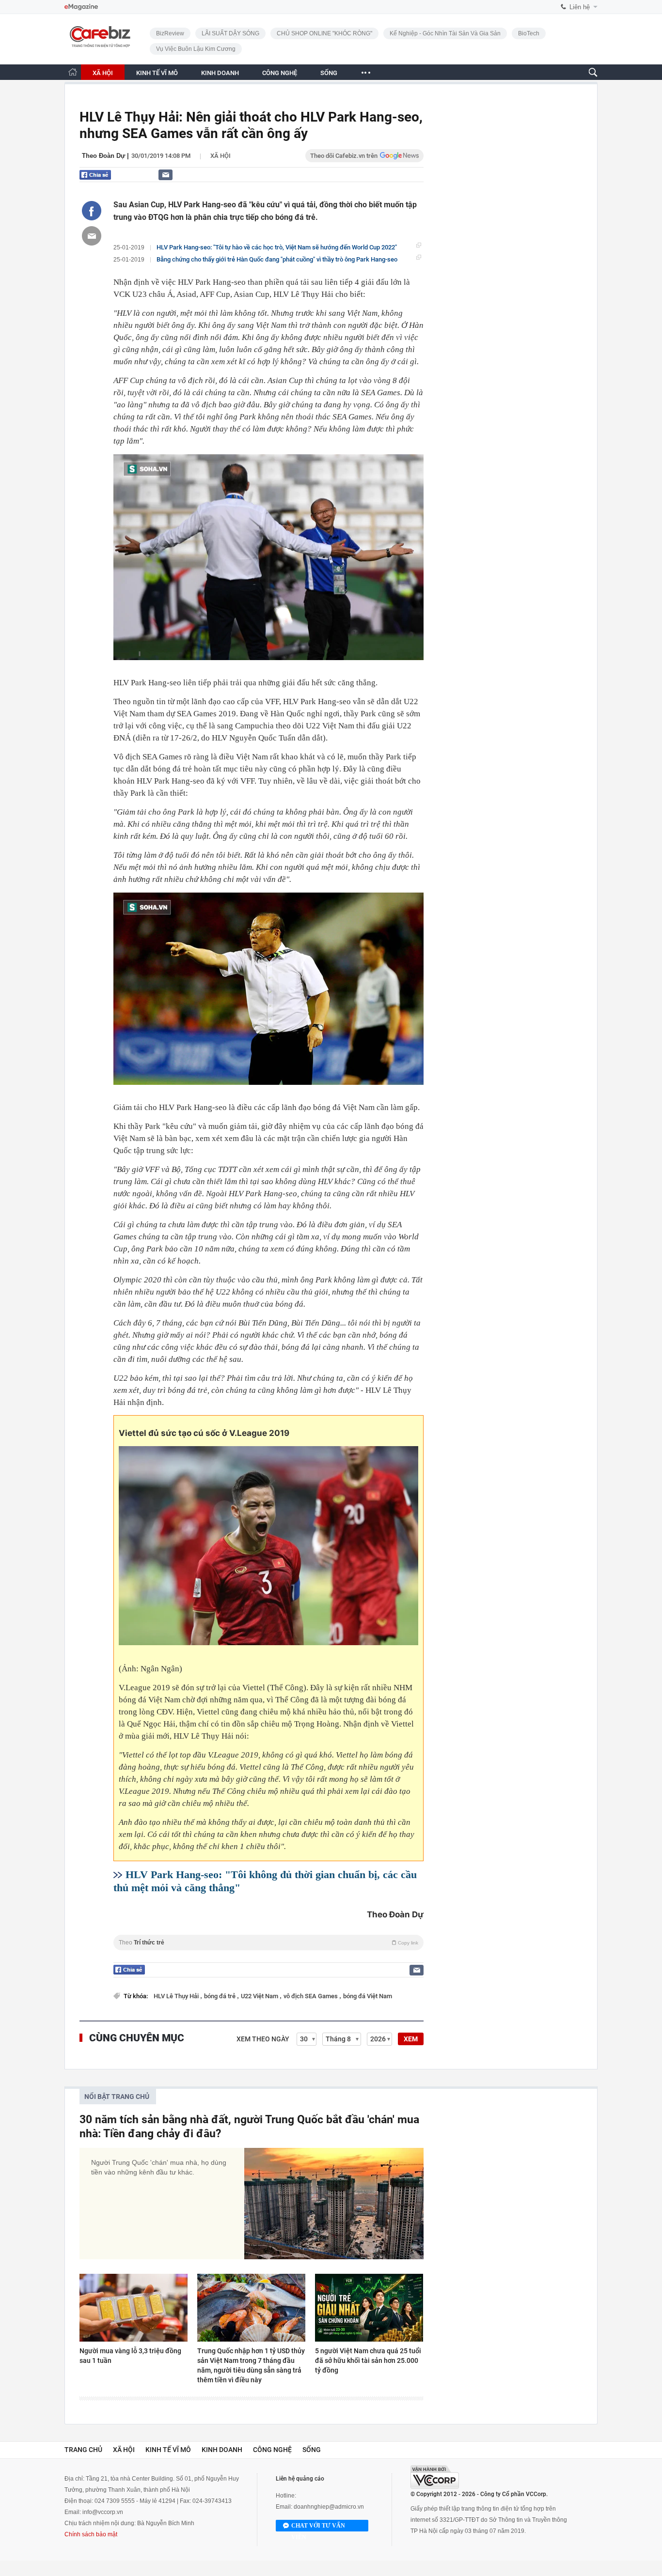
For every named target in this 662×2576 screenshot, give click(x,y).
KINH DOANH (220, 73)
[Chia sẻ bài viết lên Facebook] (92, 211)
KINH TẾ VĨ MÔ (157, 73)
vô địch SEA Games (311, 1996)
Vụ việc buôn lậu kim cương (196, 49)
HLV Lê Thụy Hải (177, 1996)
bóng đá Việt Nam (368, 1996)
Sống (312, 2450)
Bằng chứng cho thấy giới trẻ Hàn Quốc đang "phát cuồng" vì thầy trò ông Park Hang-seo (277, 259)
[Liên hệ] (165, 175)
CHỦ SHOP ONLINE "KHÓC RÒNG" (324, 33)
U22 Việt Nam (260, 1996)
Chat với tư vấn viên (318, 2527)
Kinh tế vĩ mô (168, 2450)
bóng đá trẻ (221, 1996)
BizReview (170, 33)
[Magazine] (81, 7)
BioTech (529, 33)
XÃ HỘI (103, 73)
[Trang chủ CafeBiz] (73, 72)
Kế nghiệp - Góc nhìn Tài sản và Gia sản (445, 33)
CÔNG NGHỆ (280, 73)
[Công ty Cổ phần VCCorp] (435, 2477)
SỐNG (329, 73)
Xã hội (221, 156)
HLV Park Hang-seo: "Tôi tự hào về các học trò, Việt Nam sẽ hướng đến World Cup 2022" (277, 247)
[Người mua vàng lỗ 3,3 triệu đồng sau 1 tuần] (134, 2308)
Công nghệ (272, 2450)
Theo (268, 1943)
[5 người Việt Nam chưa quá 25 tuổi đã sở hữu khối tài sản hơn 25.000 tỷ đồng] (369, 2308)
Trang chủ (83, 2450)
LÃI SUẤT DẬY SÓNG (230, 33)
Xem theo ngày (263, 2039)
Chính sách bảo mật (91, 2534)
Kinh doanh (222, 2450)
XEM (411, 2039)
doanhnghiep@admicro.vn (329, 2507)
